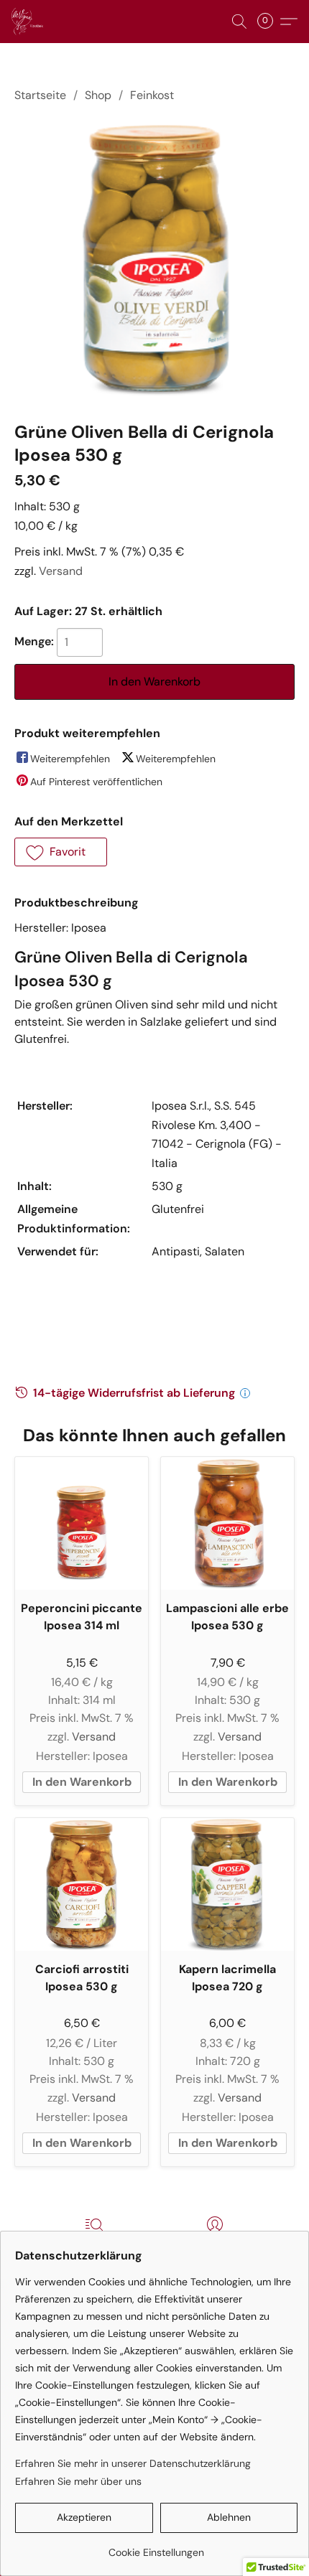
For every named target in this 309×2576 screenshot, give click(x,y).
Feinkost (152, 95)
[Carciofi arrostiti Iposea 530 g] (82, 1884)
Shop (98, 95)
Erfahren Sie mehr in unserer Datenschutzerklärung (133, 2463)
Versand (61, 571)
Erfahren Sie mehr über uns (78, 2481)
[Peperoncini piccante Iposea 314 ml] (82, 1523)
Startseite (40, 95)
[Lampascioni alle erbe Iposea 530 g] (227, 1523)
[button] (28, 22)
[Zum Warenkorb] (269, 22)
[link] (156, 2547)
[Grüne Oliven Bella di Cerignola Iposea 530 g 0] (155, 259)
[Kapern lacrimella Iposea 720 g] (227, 1884)
